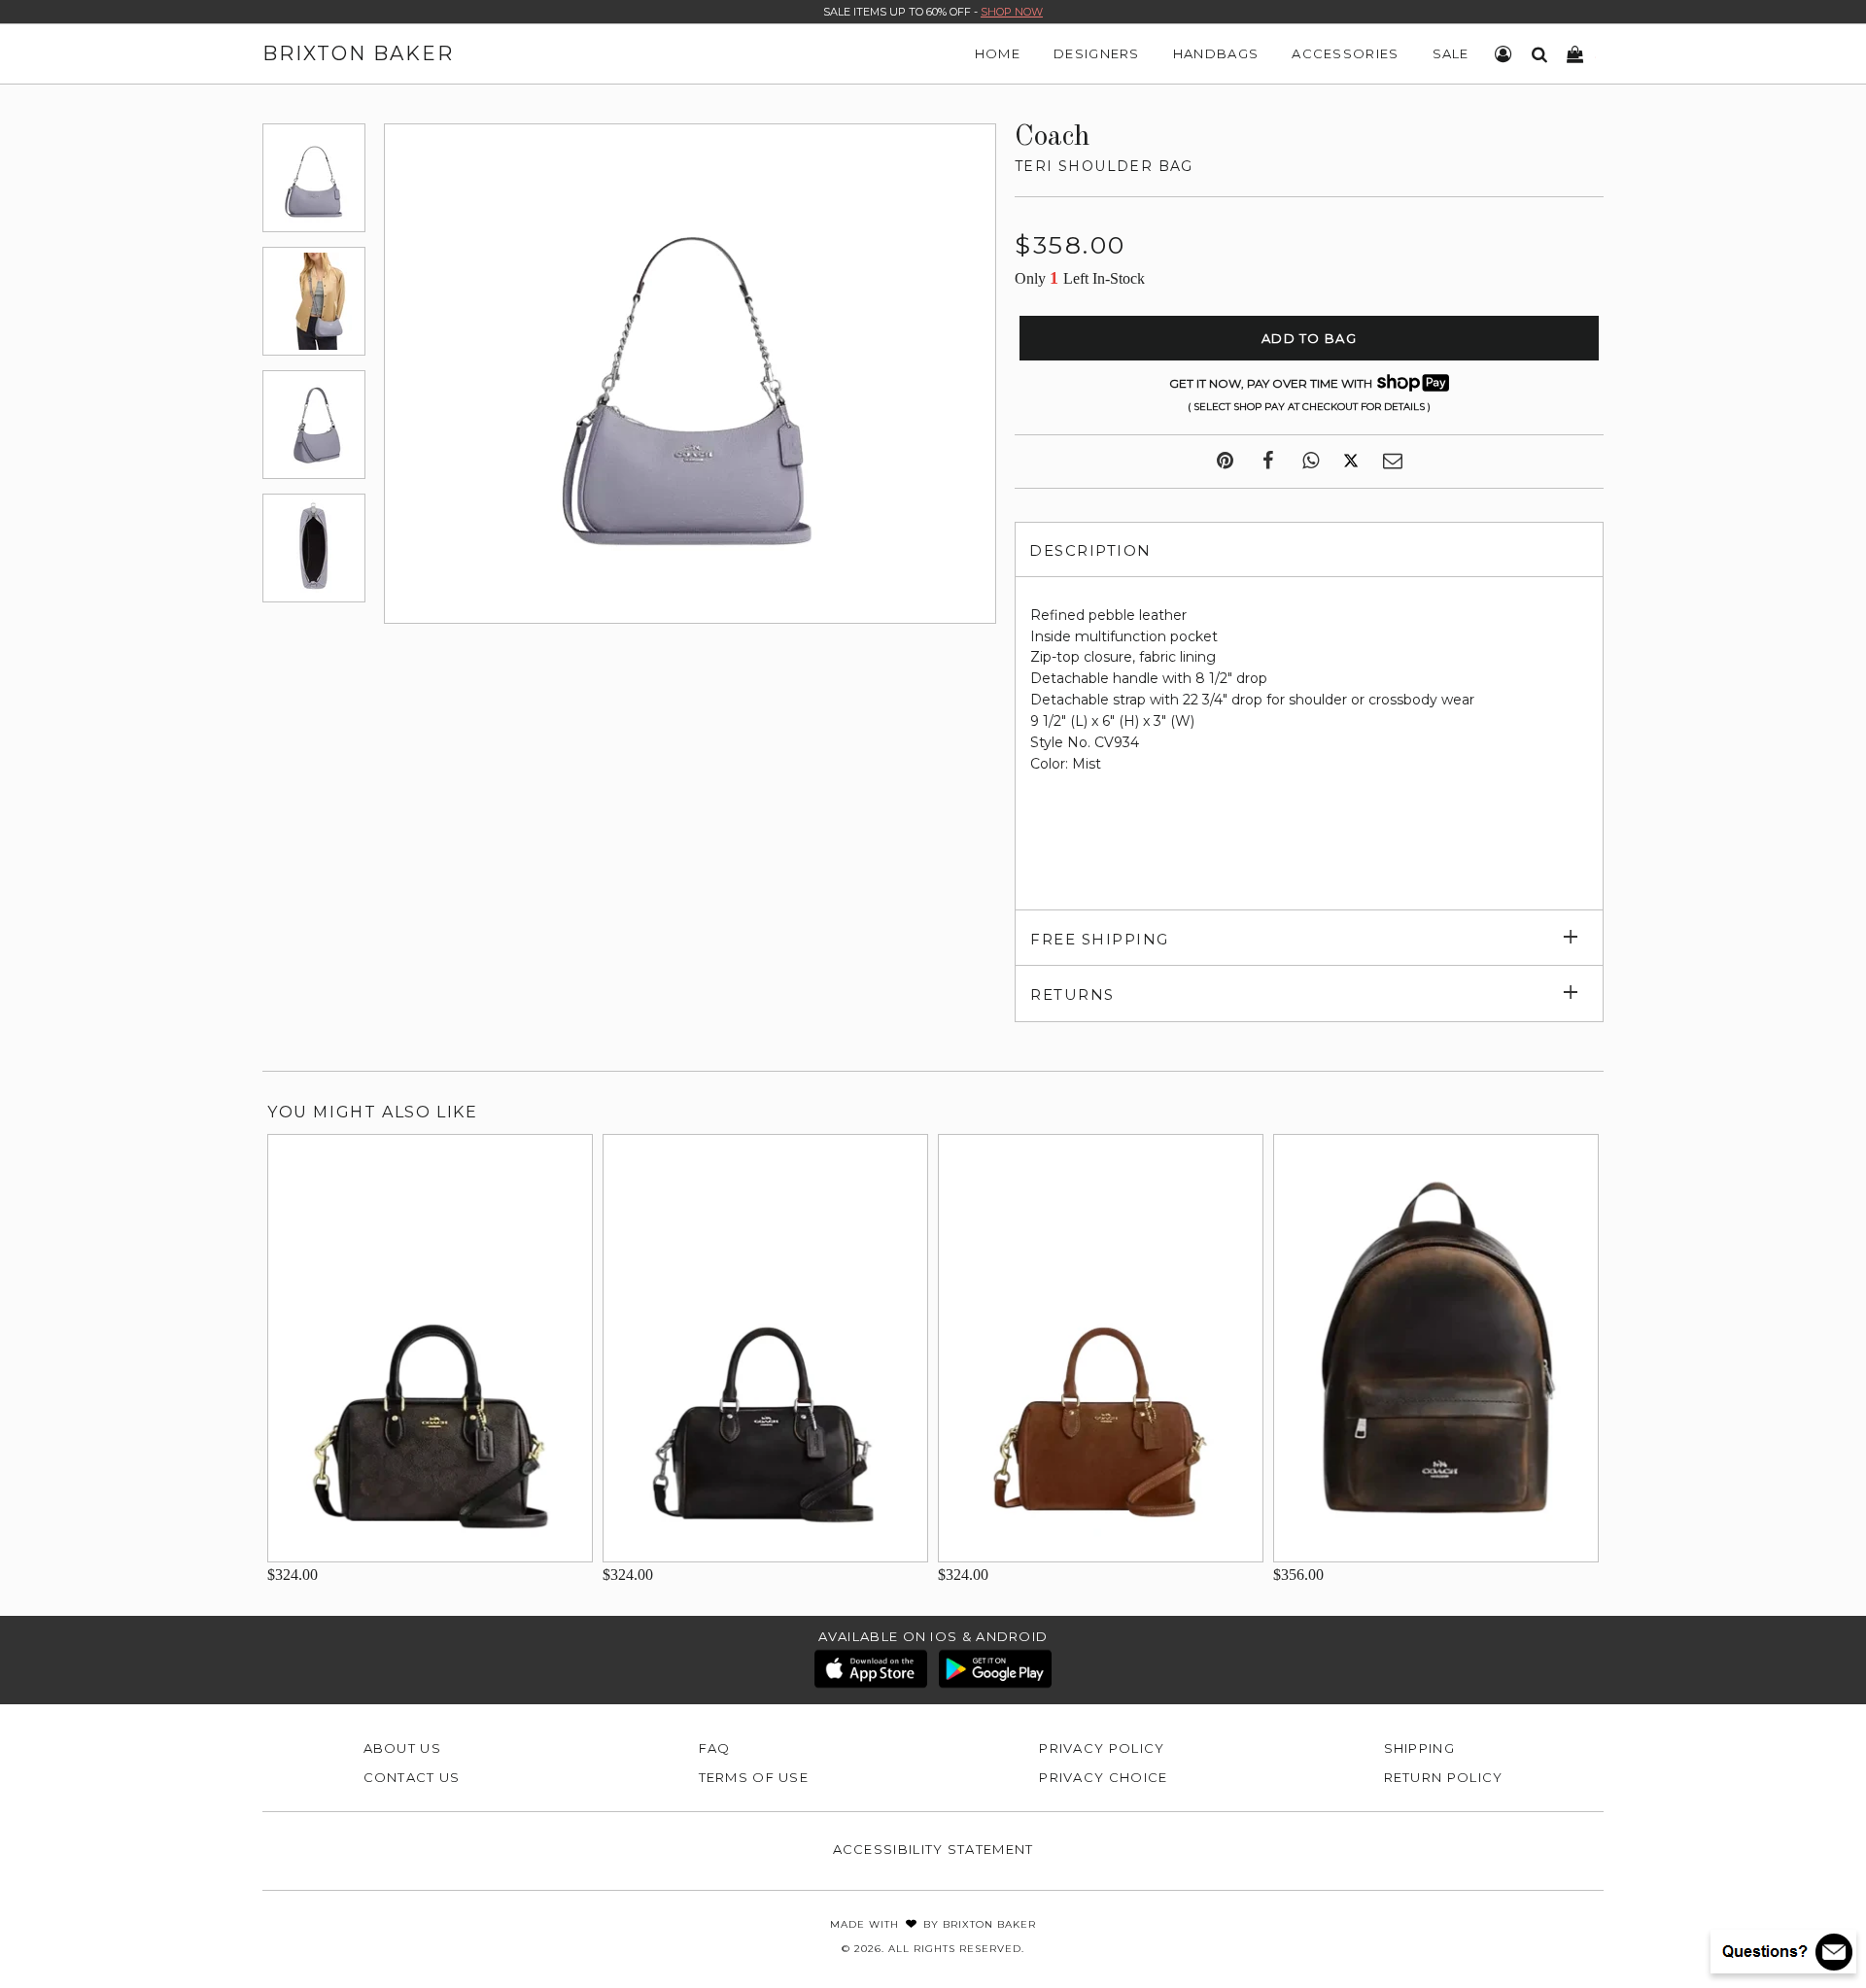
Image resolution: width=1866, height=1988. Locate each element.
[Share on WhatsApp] (1311, 462)
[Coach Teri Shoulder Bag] (314, 178)
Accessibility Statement (933, 1849)
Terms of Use (754, 1777)
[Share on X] (1351, 462)
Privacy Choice (1103, 1777)
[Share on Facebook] (1268, 462)
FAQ (715, 1748)
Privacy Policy (1102, 1748)
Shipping (1419, 1748)
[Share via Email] (1393, 462)
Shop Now (1012, 12)
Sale (1451, 53)
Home (998, 53)
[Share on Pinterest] (1225, 462)
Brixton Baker (358, 53)
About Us (402, 1748)
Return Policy (1444, 1777)
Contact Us (412, 1777)
